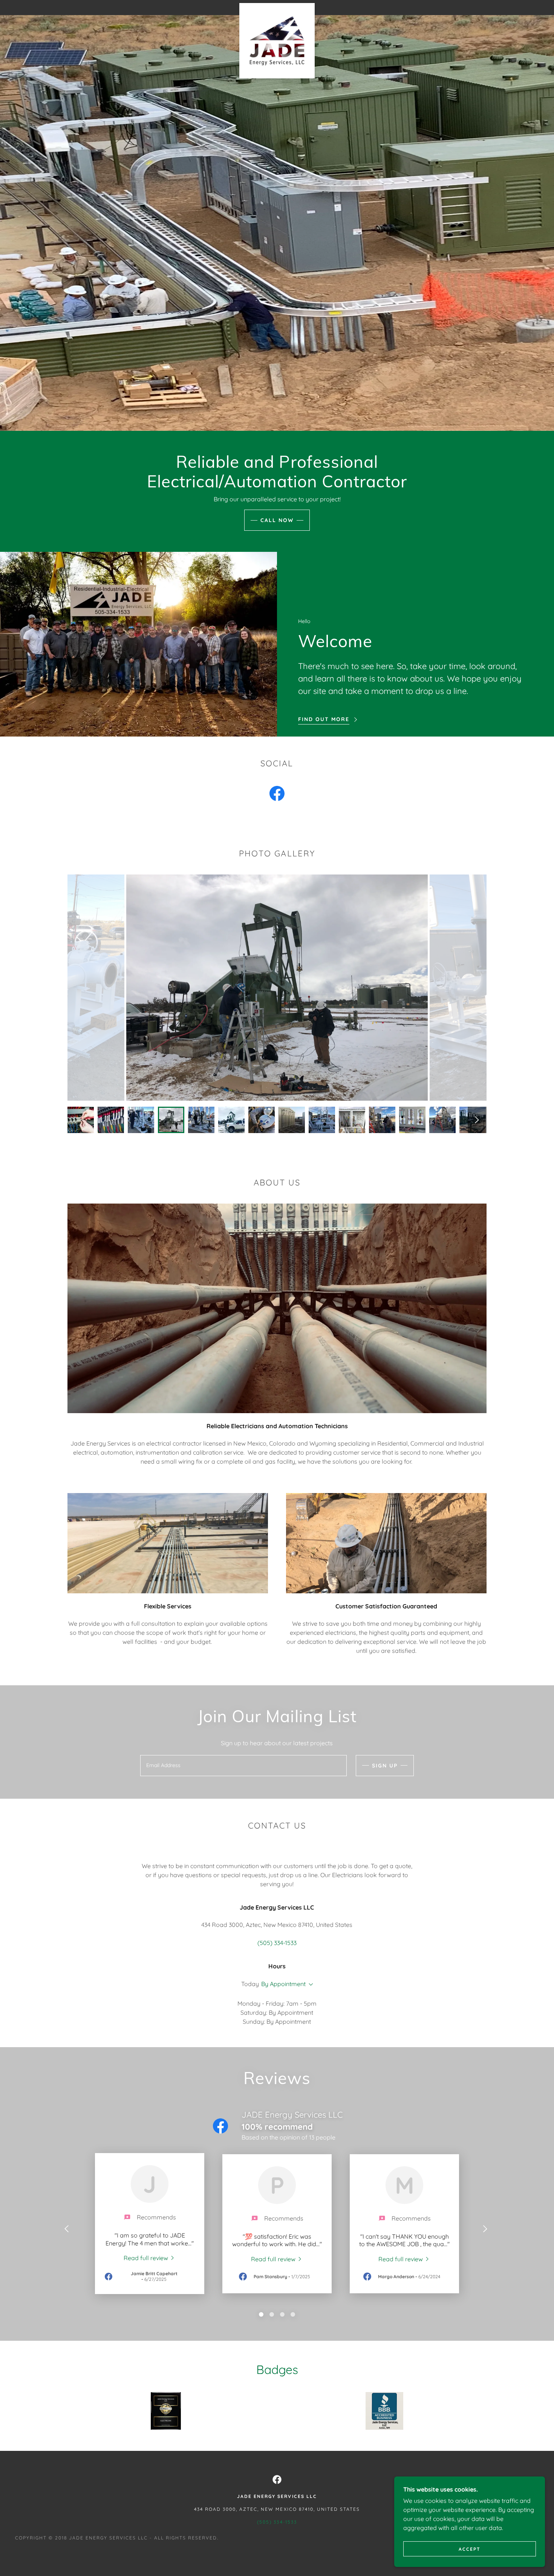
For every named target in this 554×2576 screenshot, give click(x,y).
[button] (309, 1985)
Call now (277, 520)
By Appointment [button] (283, 1984)
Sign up (385, 1766)
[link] (277, 6)
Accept (470, 2549)
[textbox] (243, 1766)
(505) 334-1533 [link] (277, 1943)
